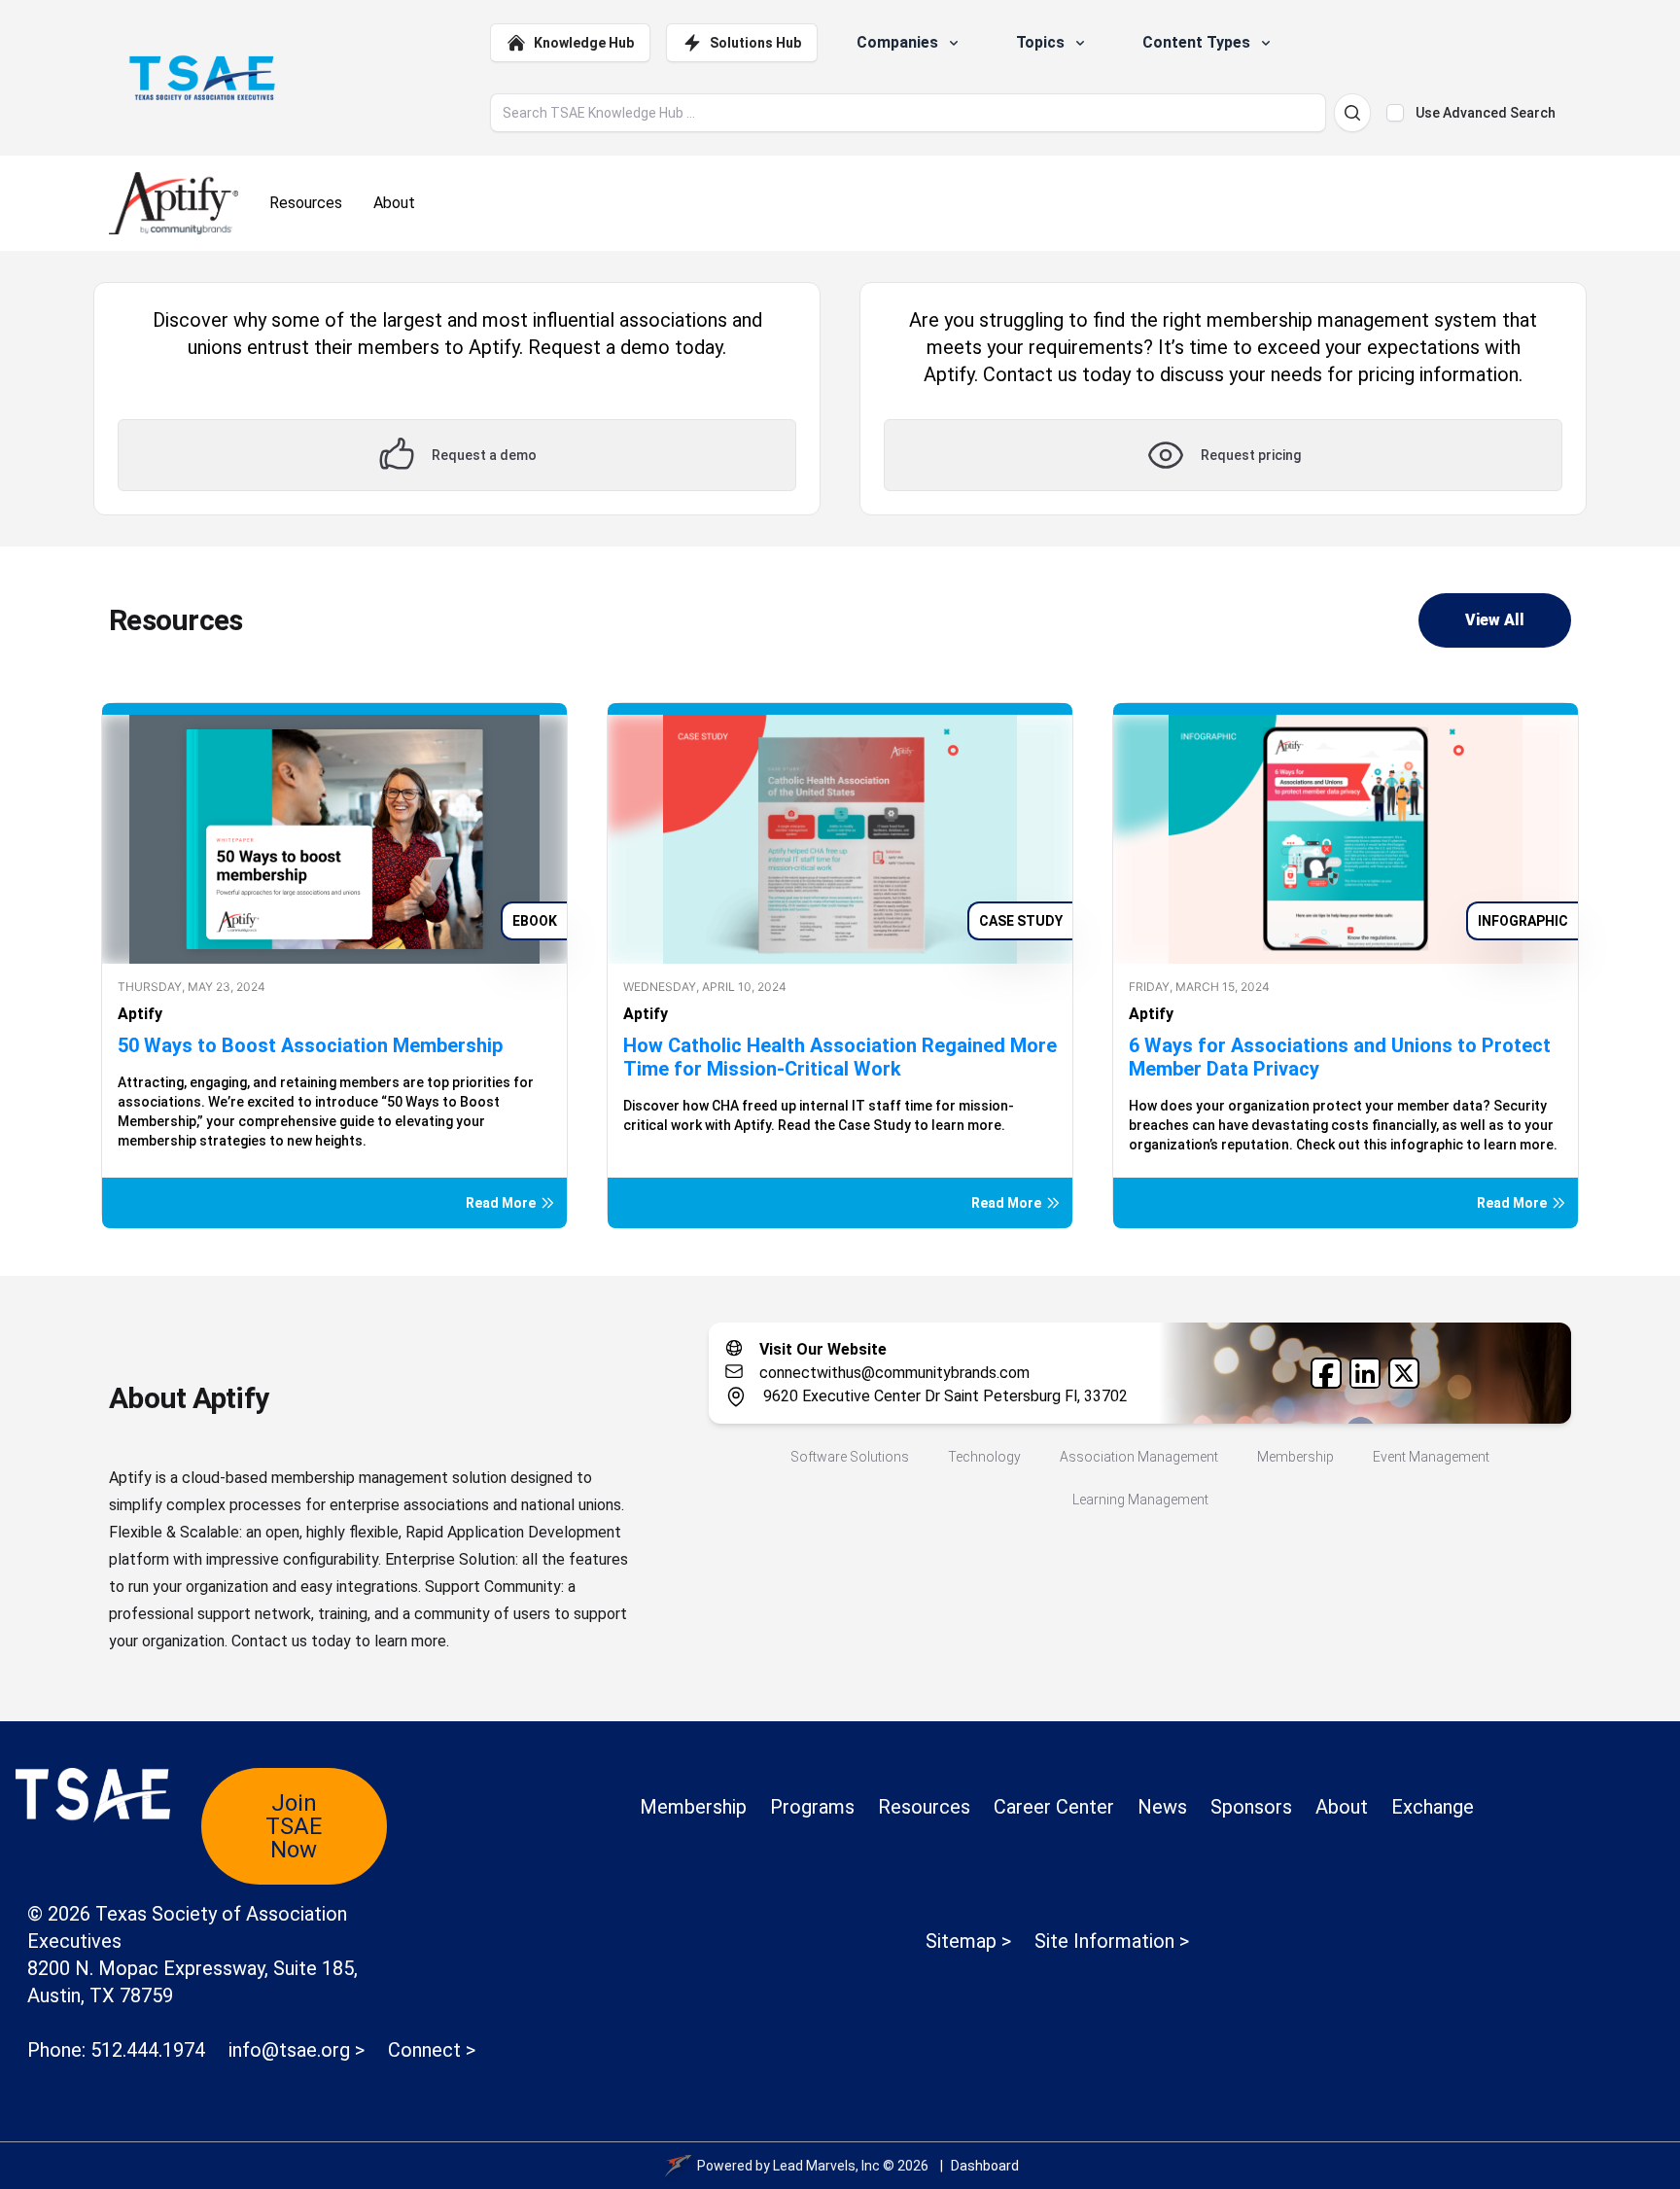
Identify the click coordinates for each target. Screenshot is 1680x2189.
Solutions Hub (755, 43)
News (1162, 1807)
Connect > (432, 2050)
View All (1495, 620)
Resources (924, 1807)
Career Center (1054, 1807)
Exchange (1433, 1807)
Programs (812, 1807)
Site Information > (1112, 1941)
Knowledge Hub (584, 43)
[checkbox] (1395, 113)
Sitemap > (968, 1941)
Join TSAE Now (294, 1826)
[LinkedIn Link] (1365, 1373)
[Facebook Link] (1326, 1373)
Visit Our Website (823, 1349)
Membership (693, 1807)
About (1342, 1807)
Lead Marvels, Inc (826, 2166)
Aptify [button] (140, 1014)
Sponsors (1251, 1807)
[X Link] (1404, 1373)
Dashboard (985, 2166)
